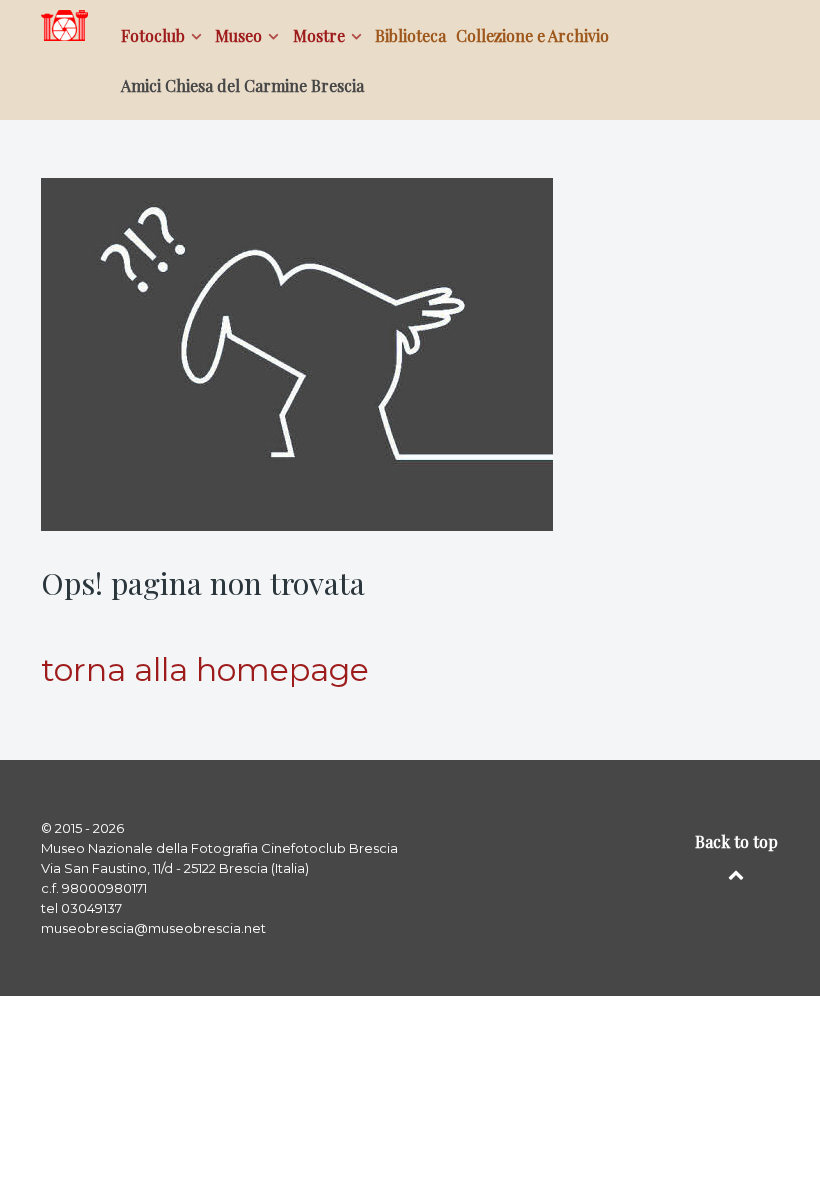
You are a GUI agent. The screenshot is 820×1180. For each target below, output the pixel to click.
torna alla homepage (205, 669)
